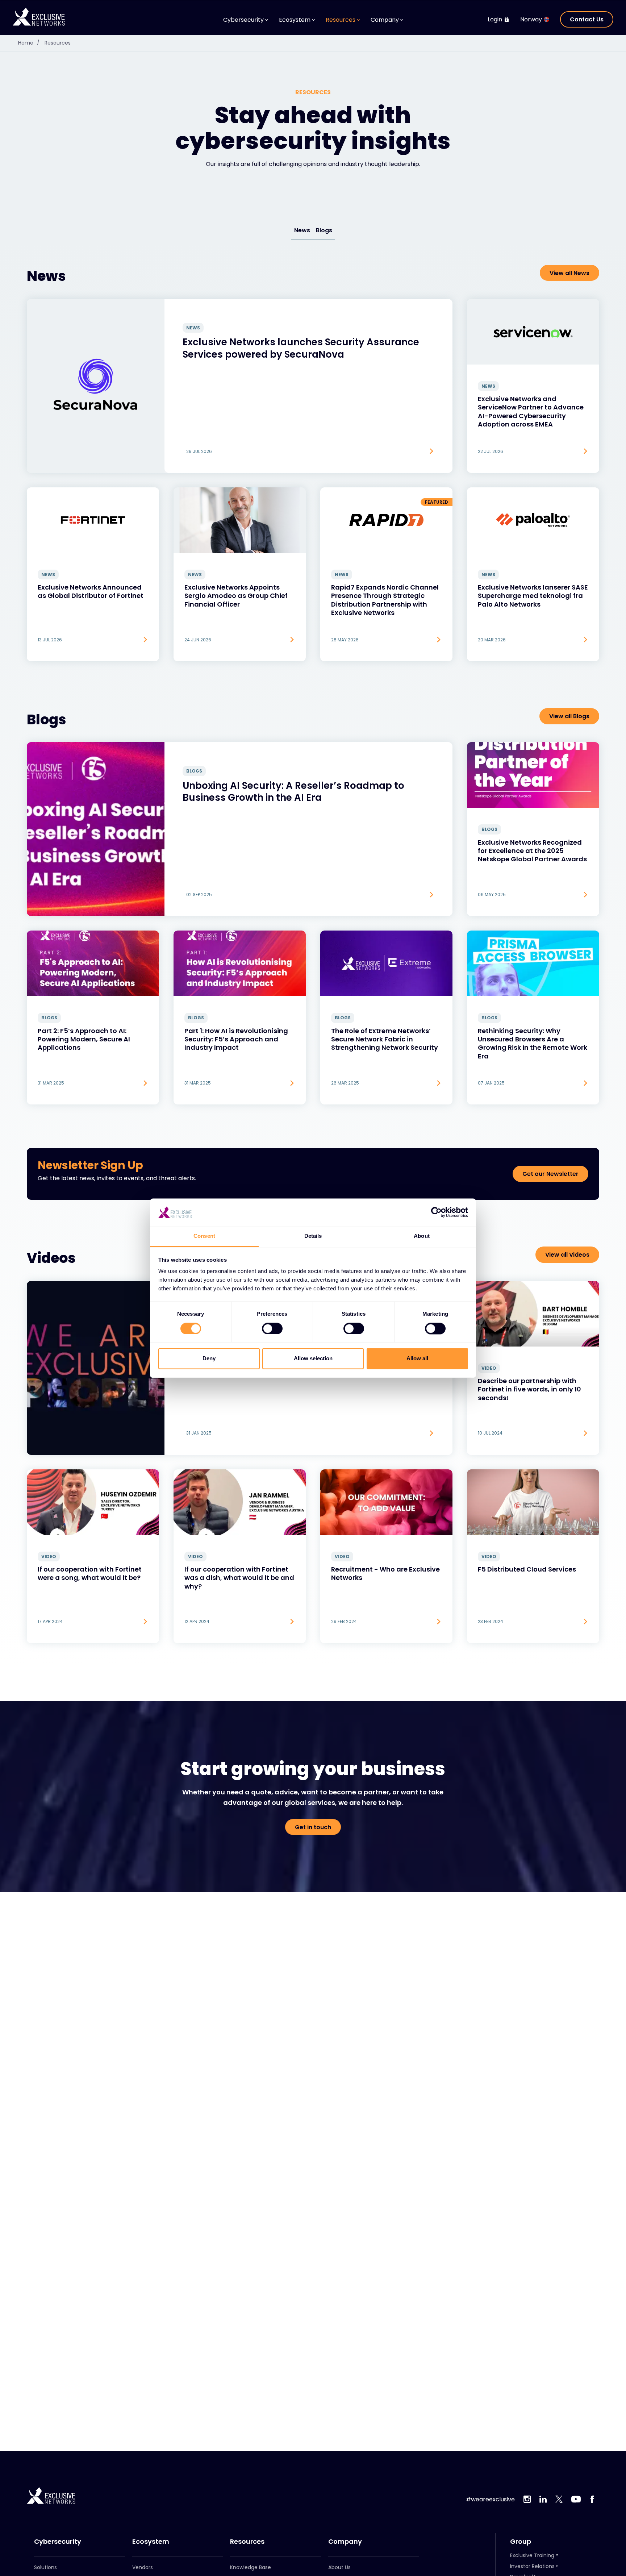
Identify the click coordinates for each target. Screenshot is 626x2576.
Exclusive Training (532, 2555)
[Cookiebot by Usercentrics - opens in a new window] (436, 1212)
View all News (569, 273)
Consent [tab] (204, 1236)
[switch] (272, 1328)
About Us (339, 2567)
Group (521, 2542)
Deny (209, 1359)
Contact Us (587, 19)
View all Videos (567, 1255)
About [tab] (422, 1236)
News (302, 230)
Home (29, 43)
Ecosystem (151, 2542)
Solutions (45, 2567)
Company (345, 2542)
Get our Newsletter (550, 1174)
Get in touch (313, 1827)
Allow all (417, 1359)
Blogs (324, 230)
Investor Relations (532, 2566)
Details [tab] (313, 1236)
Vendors (143, 2567)
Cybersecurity (58, 2542)
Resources (58, 43)
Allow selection (313, 1359)
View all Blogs (569, 716)
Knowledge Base (251, 2567)
